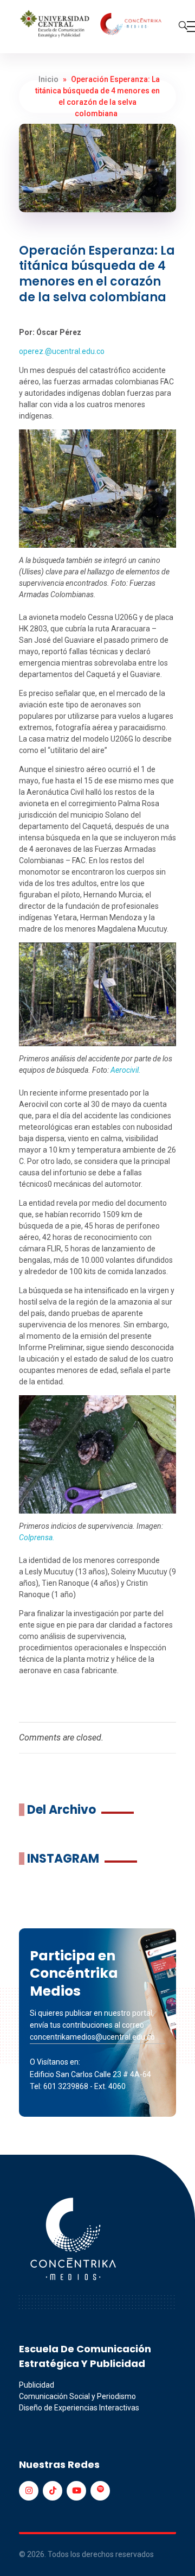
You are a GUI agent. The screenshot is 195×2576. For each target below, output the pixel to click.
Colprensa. (37, 1537)
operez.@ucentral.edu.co (62, 351)
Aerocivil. (126, 1070)
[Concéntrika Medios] (92, 25)
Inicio (48, 79)
